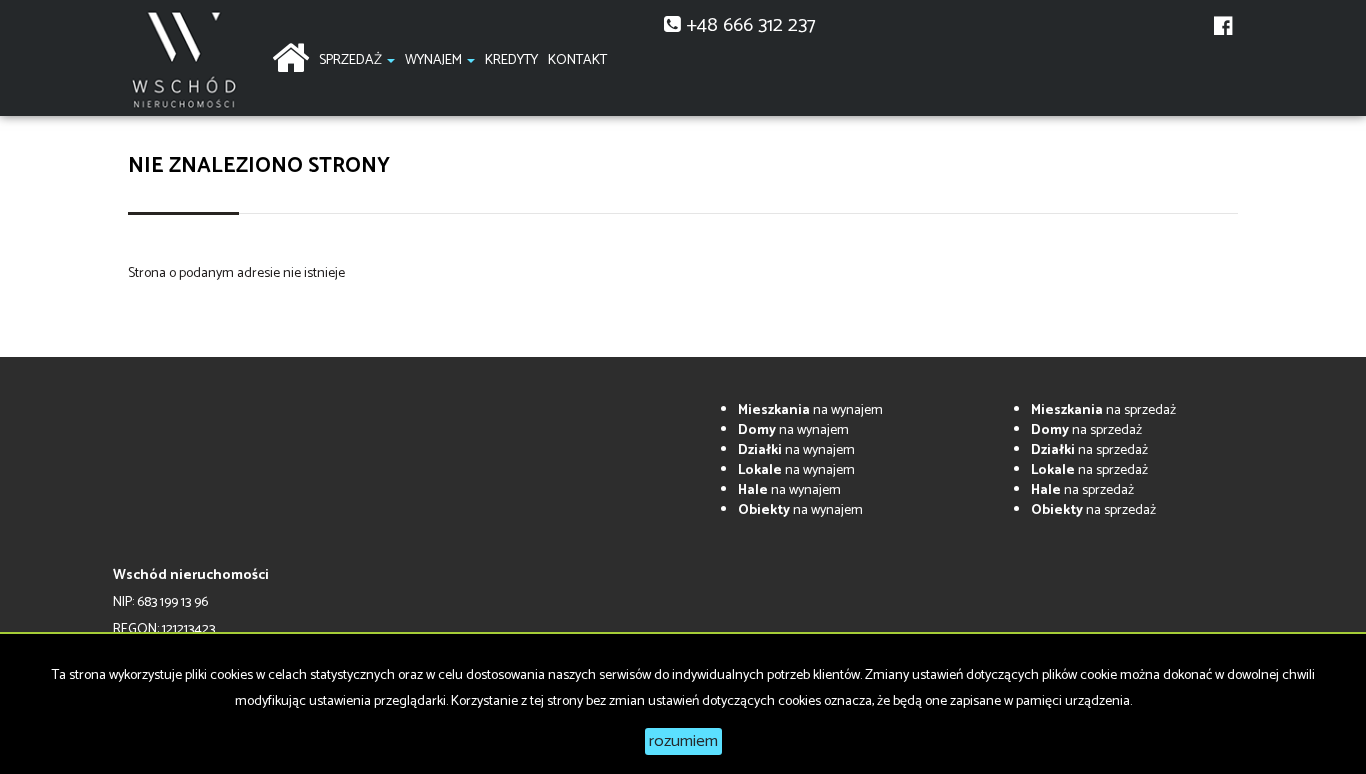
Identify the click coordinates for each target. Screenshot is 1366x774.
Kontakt (577, 60)
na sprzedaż (1103, 410)
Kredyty (511, 60)
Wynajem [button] (435, 60)
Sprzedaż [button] (352, 60)
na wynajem (810, 410)
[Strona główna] (290, 56)
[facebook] (1223, 38)
